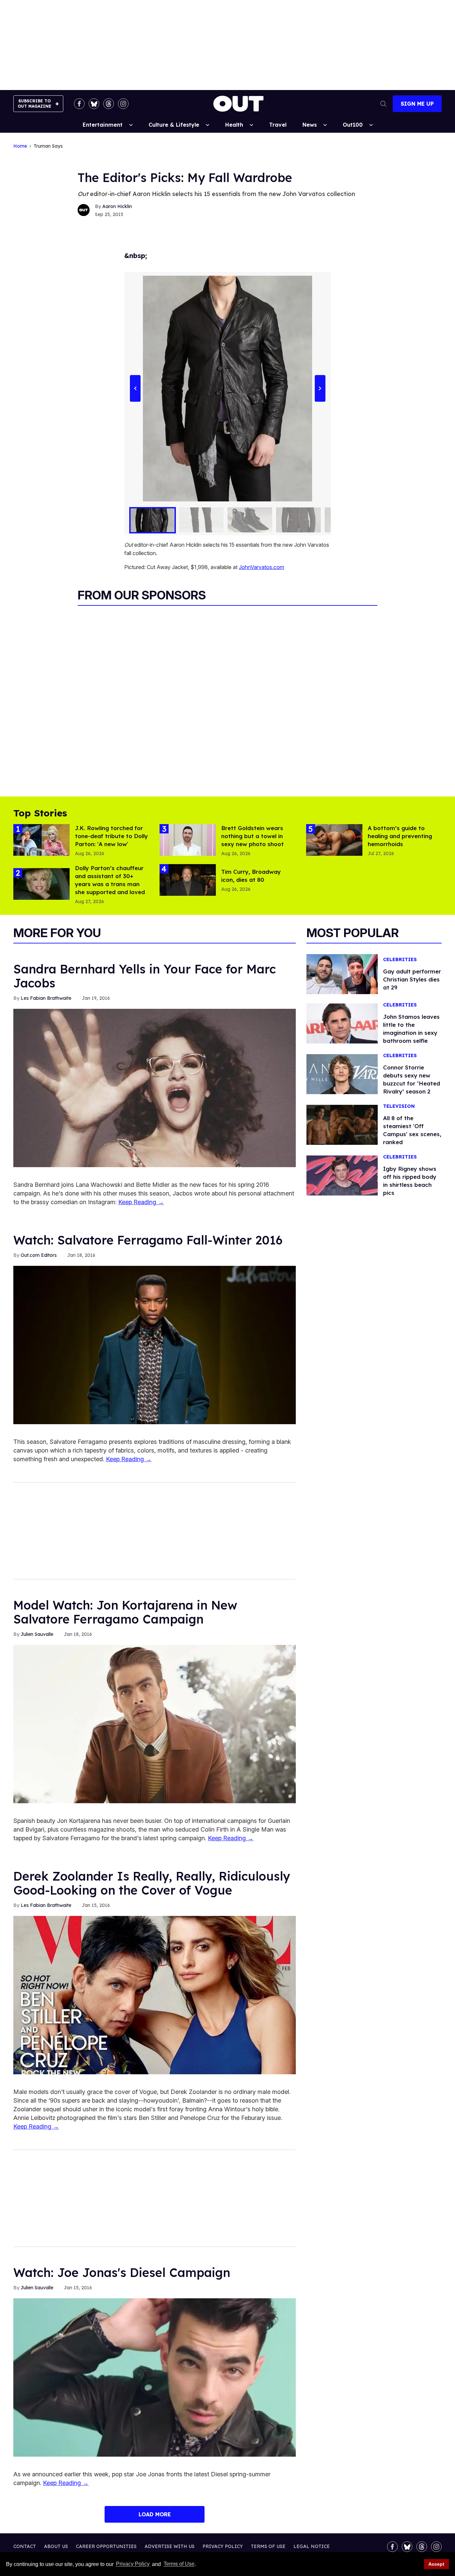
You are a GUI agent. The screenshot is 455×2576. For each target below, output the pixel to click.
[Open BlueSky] (94, 104)
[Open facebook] (79, 104)
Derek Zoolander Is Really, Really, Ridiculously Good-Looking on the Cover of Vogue (152, 1883)
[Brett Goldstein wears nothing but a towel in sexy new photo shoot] (188, 839)
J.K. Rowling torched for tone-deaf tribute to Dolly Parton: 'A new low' (111, 836)
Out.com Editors (39, 1255)
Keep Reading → (141, 1202)
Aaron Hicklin (117, 206)
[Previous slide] (135, 389)
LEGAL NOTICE (312, 2546)
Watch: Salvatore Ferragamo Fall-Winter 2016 (148, 1240)
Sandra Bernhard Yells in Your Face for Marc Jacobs (145, 976)
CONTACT (25, 2546)
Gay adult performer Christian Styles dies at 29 (412, 979)
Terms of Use (179, 2564)
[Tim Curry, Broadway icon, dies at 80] (188, 879)
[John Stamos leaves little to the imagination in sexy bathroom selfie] (342, 1023)
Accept (436, 2564)
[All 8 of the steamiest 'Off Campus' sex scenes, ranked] (342, 1124)
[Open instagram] (123, 104)
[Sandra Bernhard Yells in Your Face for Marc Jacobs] (155, 1087)
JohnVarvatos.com (261, 567)
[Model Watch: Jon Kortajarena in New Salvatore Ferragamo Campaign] (155, 1724)
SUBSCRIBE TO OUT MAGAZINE (34, 104)
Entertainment (103, 125)
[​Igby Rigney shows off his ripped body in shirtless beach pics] (342, 1175)
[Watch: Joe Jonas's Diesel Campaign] (155, 2377)
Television (399, 1106)
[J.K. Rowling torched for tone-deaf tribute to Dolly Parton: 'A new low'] (41, 839)
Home (20, 146)
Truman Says (48, 146)
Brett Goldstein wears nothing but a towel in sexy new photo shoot (252, 836)
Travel (278, 125)
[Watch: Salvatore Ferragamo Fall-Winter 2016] (155, 1345)
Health (234, 125)
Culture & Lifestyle (174, 125)
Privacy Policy (133, 2564)
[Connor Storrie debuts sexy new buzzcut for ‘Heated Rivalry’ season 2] (342, 1074)
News (310, 125)
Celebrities (400, 960)
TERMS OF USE (268, 2546)
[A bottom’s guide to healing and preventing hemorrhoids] (334, 839)
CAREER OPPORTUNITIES (106, 2546)
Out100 (353, 125)
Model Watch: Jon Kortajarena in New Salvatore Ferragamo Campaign (125, 1612)
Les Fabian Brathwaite (46, 998)
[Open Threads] (109, 104)
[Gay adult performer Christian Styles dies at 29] (342, 973)
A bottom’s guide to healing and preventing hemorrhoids (400, 836)
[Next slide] (320, 389)
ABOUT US (56, 2546)
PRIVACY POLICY (223, 2546)
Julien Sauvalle (37, 1634)
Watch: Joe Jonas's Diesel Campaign (122, 2272)
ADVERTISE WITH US (170, 2546)
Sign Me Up (417, 104)
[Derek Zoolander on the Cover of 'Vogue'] (155, 1995)
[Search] (383, 104)
